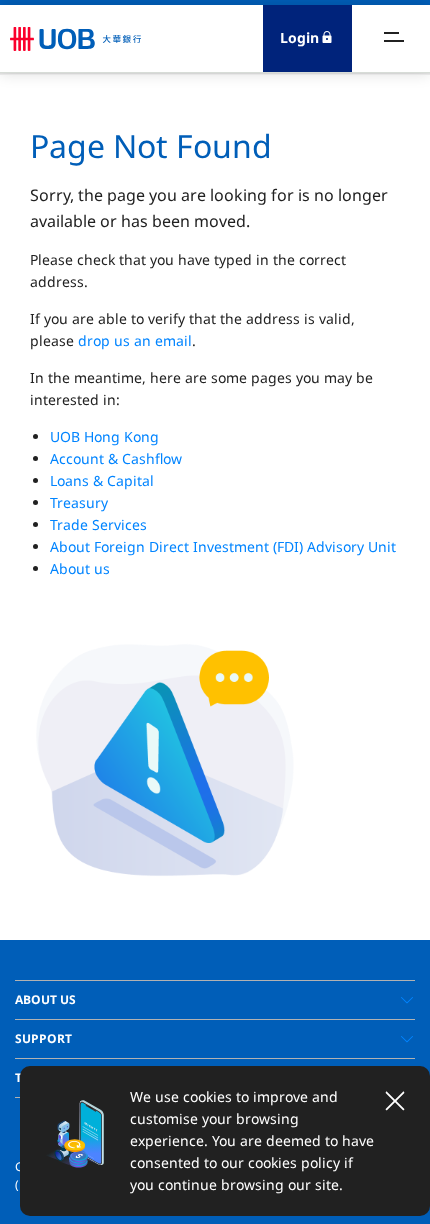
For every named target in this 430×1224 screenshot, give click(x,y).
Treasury (79, 502)
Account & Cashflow (116, 458)
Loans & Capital (102, 480)
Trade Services (98, 524)
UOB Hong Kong (104, 436)
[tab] (215, 1000)
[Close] (395, 1101)
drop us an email (135, 340)
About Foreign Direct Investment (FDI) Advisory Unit (223, 546)
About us (80, 568)
